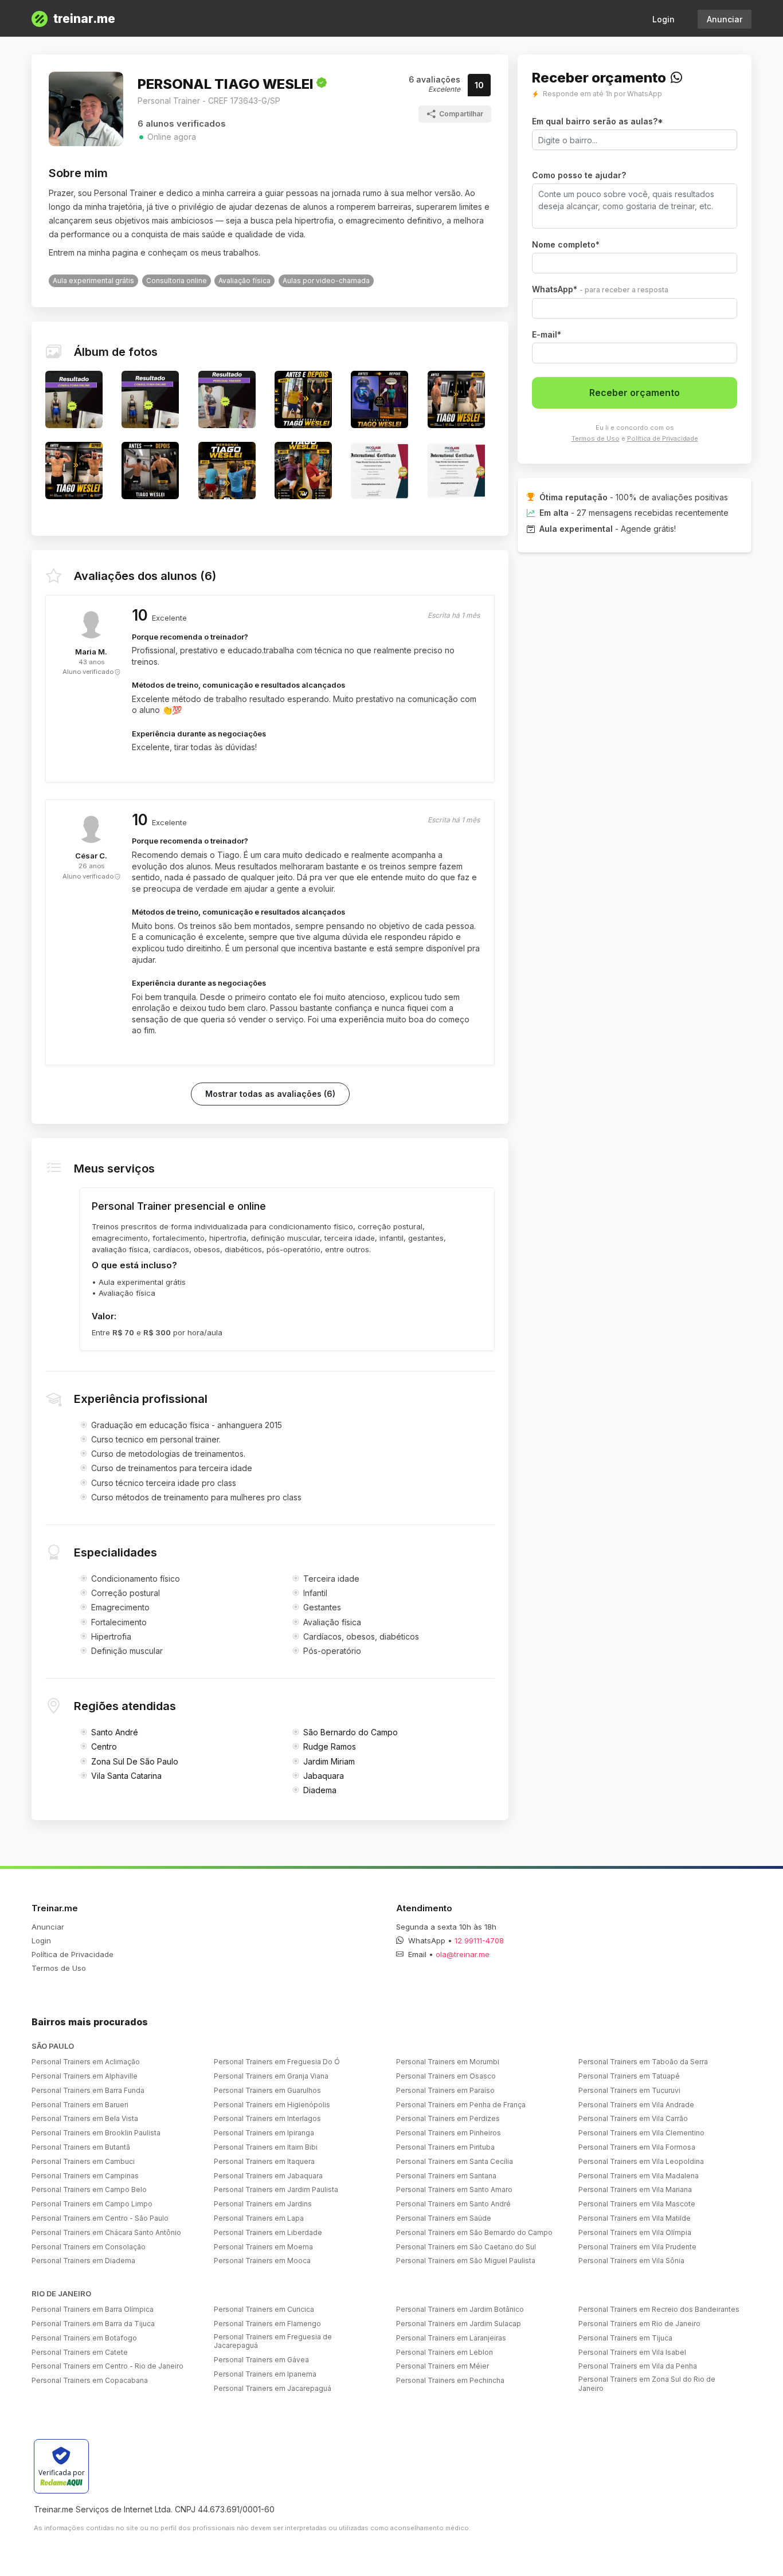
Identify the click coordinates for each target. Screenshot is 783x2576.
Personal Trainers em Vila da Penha (638, 2366)
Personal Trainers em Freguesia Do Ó (277, 2062)
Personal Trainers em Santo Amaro (454, 2189)
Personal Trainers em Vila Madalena (639, 2176)
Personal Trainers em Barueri (80, 2105)
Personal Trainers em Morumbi (448, 2062)
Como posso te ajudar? (579, 175)
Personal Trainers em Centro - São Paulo (100, 2218)
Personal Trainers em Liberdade (268, 2232)
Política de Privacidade (663, 438)
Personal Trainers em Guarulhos (267, 2090)
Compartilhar (461, 114)
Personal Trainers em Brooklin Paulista (96, 2133)
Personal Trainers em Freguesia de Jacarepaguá (273, 2341)
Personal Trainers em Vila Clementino (641, 2133)
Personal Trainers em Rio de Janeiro (639, 2324)
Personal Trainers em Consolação (89, 2247)
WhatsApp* (600, 289)
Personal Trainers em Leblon (445, 2352)
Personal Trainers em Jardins (263, 2204)
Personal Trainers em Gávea (261, 2360)
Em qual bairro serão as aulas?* (598, 121)
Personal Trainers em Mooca (262, 2261)
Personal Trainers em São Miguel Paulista (466, 2261)
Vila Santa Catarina (126, 1776)
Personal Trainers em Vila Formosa (637, 2147)
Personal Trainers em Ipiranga (264, 2133)
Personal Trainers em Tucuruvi (629, 2090)
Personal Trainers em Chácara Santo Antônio (106, 2232)
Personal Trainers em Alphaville (85, 2076)
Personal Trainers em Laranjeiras (451, 2338)
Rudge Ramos (330, 1746)
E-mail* (547, 334)
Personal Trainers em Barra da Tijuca (93, 2324)
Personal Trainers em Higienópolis (272, 2105)
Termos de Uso (596, 438)
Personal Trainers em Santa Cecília (455, 2161)
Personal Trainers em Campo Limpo (92, 2204)
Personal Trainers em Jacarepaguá (273, 2388)
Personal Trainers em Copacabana (90, 2380)
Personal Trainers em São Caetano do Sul (466, 2247)
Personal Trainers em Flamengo (267, 2324)
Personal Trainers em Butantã (81, 2147)
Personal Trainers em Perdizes (448, 2118)
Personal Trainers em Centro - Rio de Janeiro (107, 2366)
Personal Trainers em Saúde (444, 2218)
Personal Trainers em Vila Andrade (636, 2105)
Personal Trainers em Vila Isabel (632, 2352)
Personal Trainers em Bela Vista (85, 2118)
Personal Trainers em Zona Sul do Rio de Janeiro (647, 2384)
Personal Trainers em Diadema (83, 2261)
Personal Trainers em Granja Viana (271, 2076)
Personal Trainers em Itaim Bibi (266, 2147)
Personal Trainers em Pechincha (450, 2380)
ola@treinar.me (463, 1954)
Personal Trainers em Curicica (264, 2309)
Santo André (115, 1732)
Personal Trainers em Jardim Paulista (276, 2189)
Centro (104, 1746)
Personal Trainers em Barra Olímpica (93, 2309)
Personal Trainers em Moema (263, 2247)
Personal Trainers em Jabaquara (268, 2176)
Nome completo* (566, 244)
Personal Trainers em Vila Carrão (633, 2118)
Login (663, 19)
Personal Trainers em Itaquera (264, 2161)
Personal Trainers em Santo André (453, 2204)
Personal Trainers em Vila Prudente (637, 2247)
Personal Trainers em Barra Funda (88, 2090)
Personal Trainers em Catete (80, 2352)
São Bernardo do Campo (351, 1732)
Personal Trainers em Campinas (85, 2176)
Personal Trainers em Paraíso (445, 2090)
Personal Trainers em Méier (443, 2366)
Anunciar (725, 19)
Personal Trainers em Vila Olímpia (635, 2232)
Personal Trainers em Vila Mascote (637, 2204)
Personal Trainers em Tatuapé (629, 2076)
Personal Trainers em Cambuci (83, 2161)
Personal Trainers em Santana (446, 2176)
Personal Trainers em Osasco (446, 2076)
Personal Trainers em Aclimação (86, 2062)
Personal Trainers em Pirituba (445, 2147)
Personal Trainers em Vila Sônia (631, 2261)
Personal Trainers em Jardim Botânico (460, 2309)
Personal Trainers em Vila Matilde (635, 2218)
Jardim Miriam (329, 1761)
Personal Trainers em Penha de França (461, 2105)
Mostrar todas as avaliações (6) (270, 1094)
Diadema (320, 1790)
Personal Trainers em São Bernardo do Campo (474, 2232)
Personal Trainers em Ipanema (265, 2374)
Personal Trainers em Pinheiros (449, 2133)
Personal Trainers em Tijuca (625, 2338)
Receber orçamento (635, 393)
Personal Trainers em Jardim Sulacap (459, 2324)
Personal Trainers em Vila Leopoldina (641, 2161)
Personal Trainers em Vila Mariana (635, 2189)
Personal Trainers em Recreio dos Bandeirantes (659, 2309)
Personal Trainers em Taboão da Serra (643, 2062)
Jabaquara (324, 1776)
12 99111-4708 (479, 1940)
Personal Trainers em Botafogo (84, 2338)
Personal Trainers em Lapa (259, 2218)
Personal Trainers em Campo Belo (89, 2189)
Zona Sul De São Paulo (135, 1761)
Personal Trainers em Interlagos (267, 2118)
